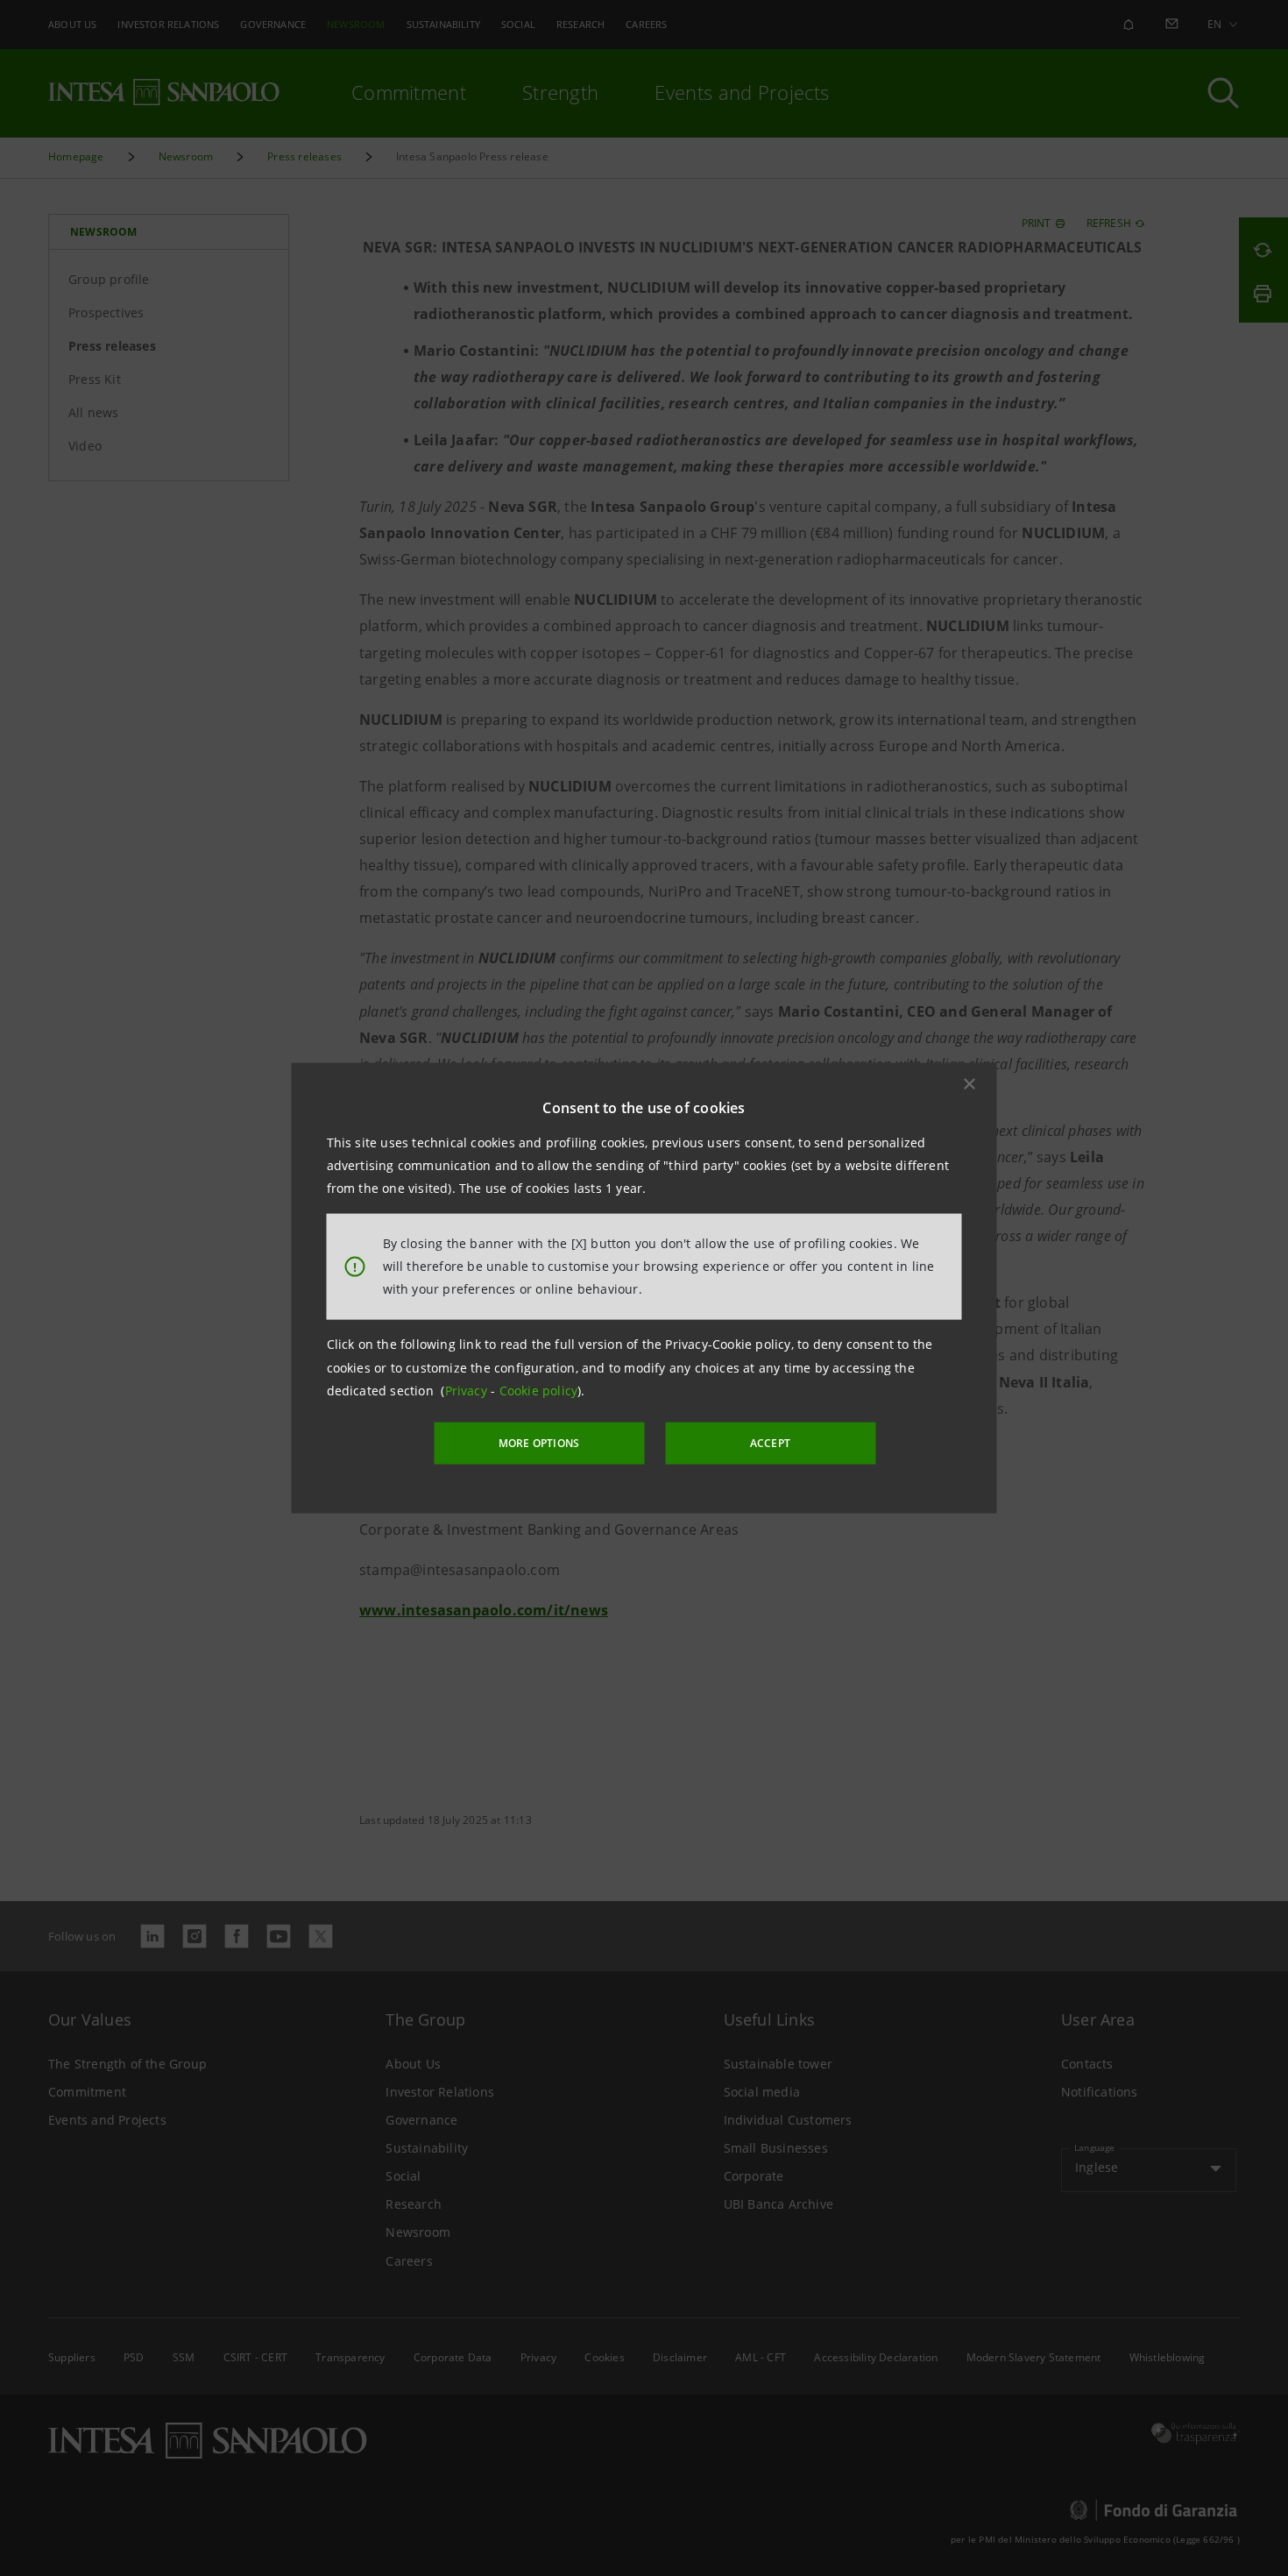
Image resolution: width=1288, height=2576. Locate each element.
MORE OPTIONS (539, 1443)
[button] (970, 1083)
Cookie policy (539, 1391)
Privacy (468, 1391)
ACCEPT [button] (770, 1443)
